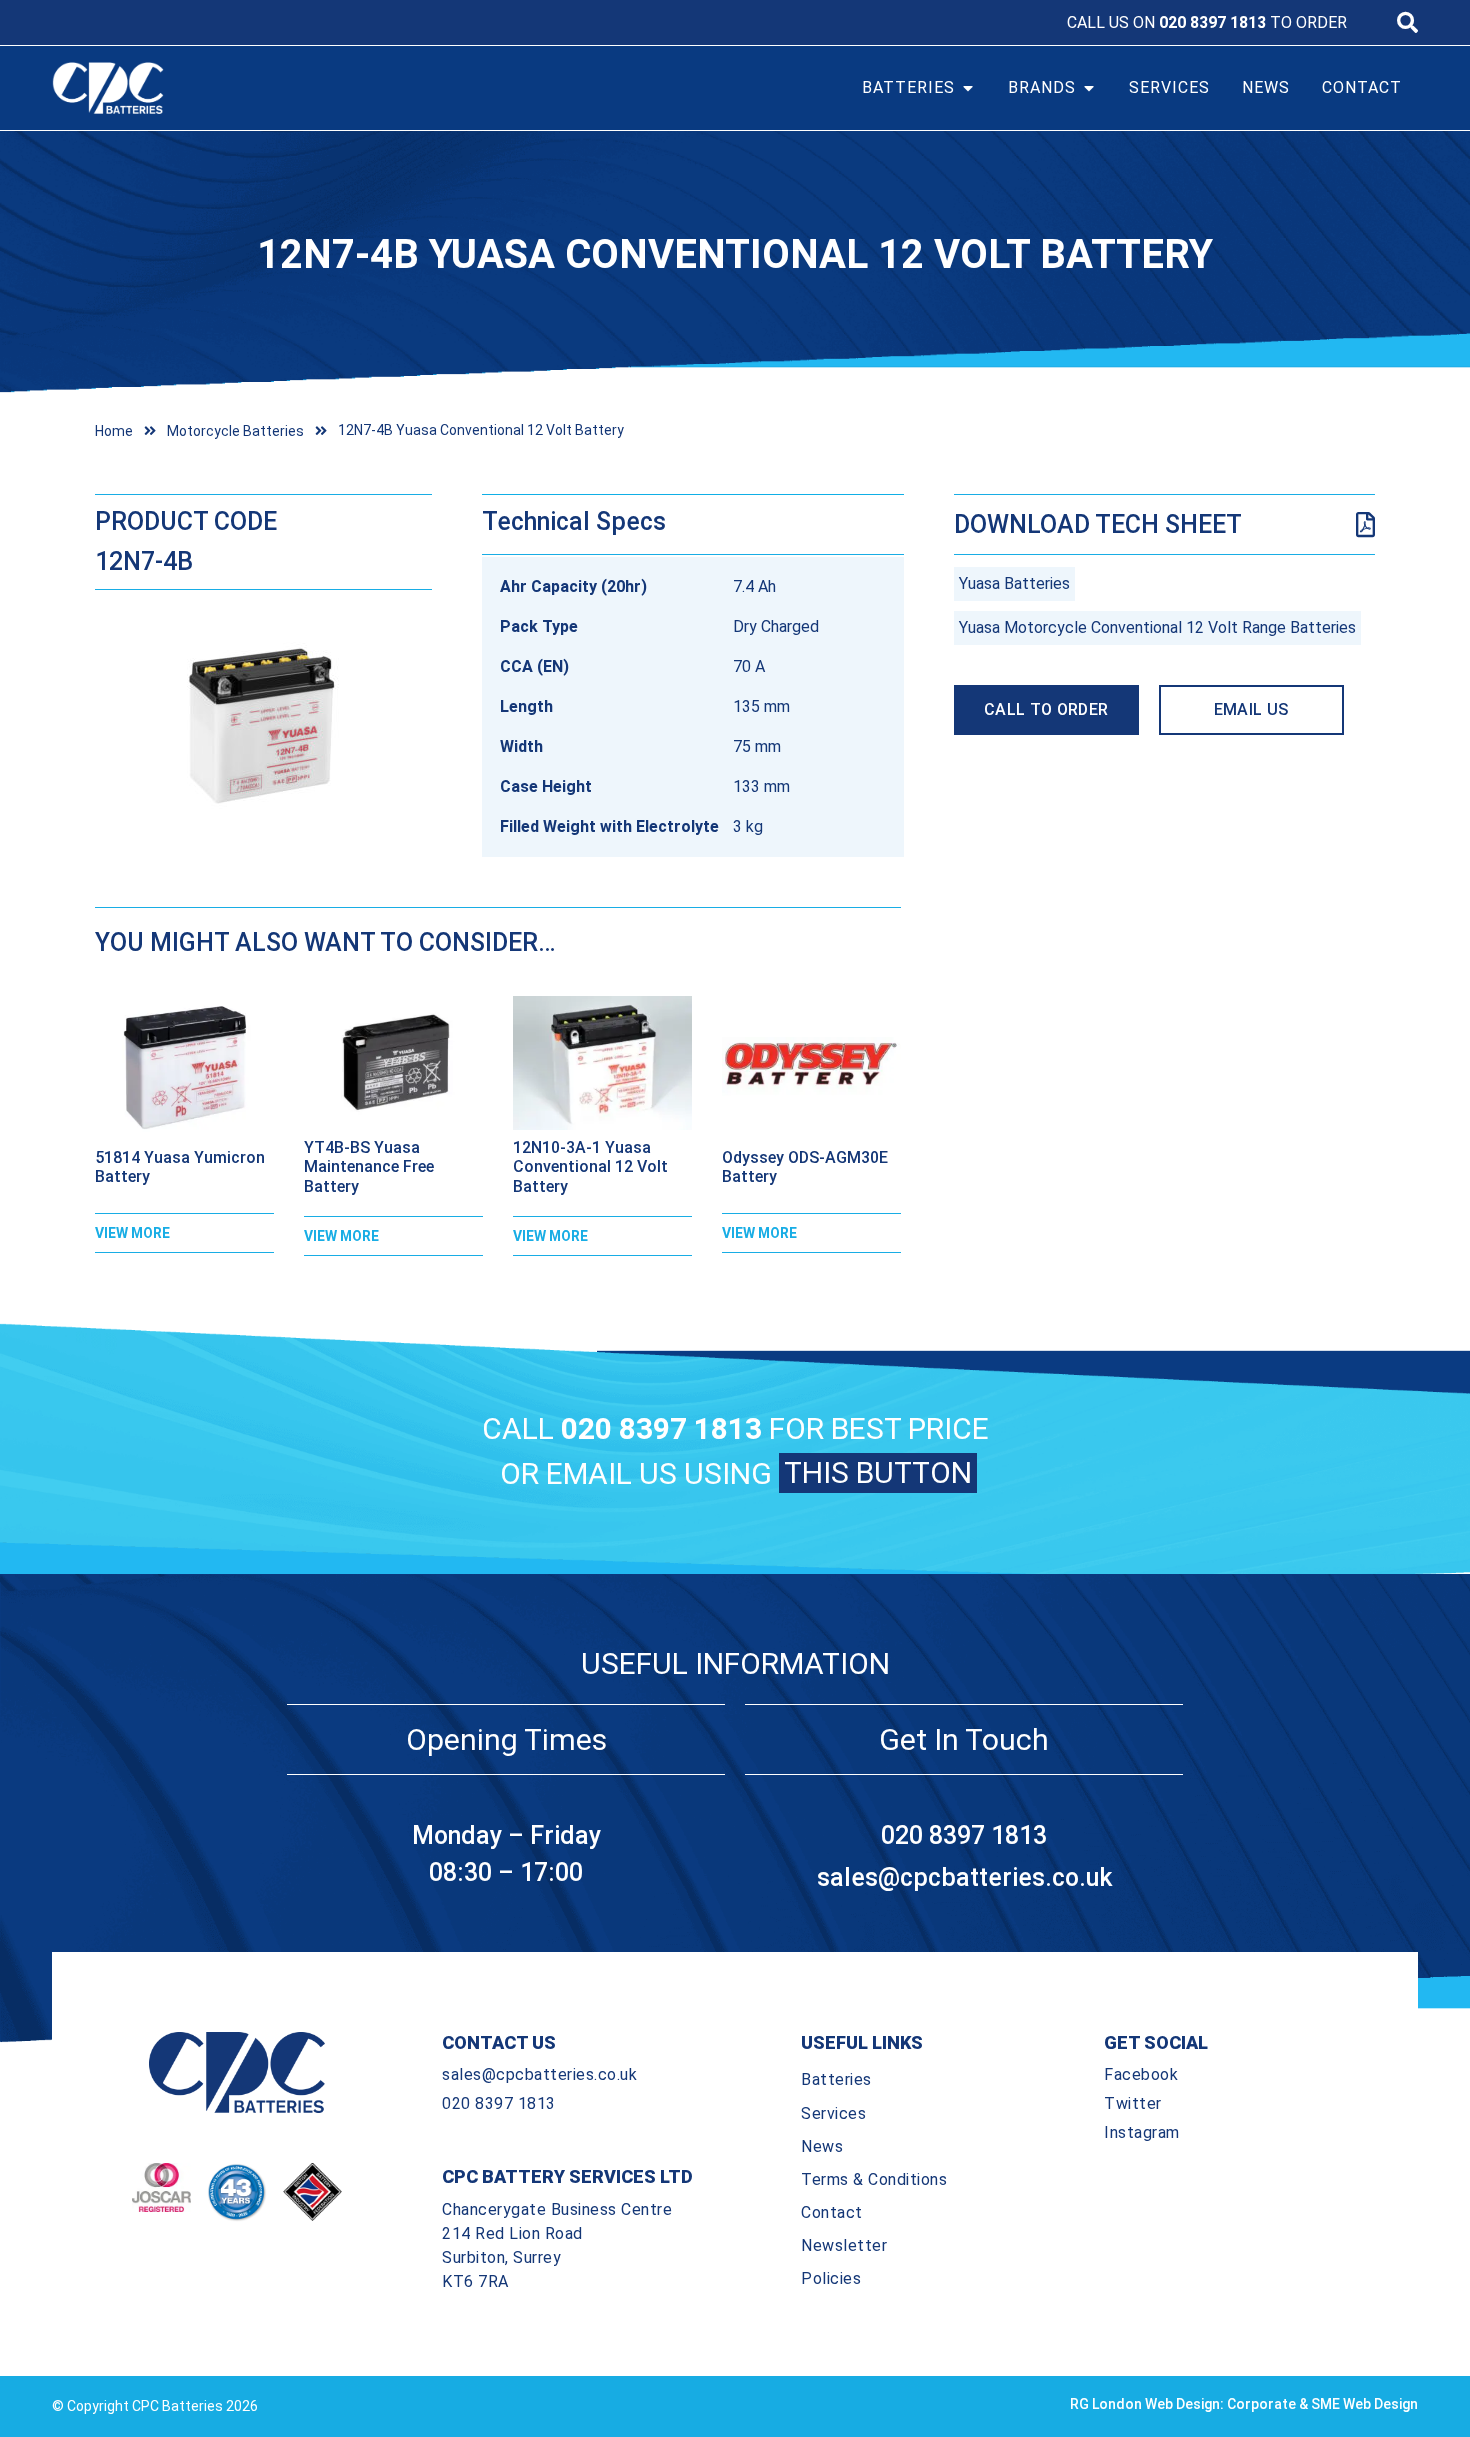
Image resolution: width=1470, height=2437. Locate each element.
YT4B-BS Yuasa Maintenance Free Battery (369, 1166)
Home (114, 431)
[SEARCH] (1407, 22)
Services (833, 2113)
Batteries (836, 2079)
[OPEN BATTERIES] (968, 88)
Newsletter (844, 2245)
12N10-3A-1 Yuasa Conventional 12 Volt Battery (590, 1166)
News (822, 2146)
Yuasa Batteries (1014, 583)
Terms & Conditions (874, 2179)
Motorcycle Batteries (235, 431)
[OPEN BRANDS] (1089, 88)
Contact (832, 2212)
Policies (831, 2278)
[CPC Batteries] (223, 88)
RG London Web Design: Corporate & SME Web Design (1244, 2404)
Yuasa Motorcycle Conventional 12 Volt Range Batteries (1157, 627)
